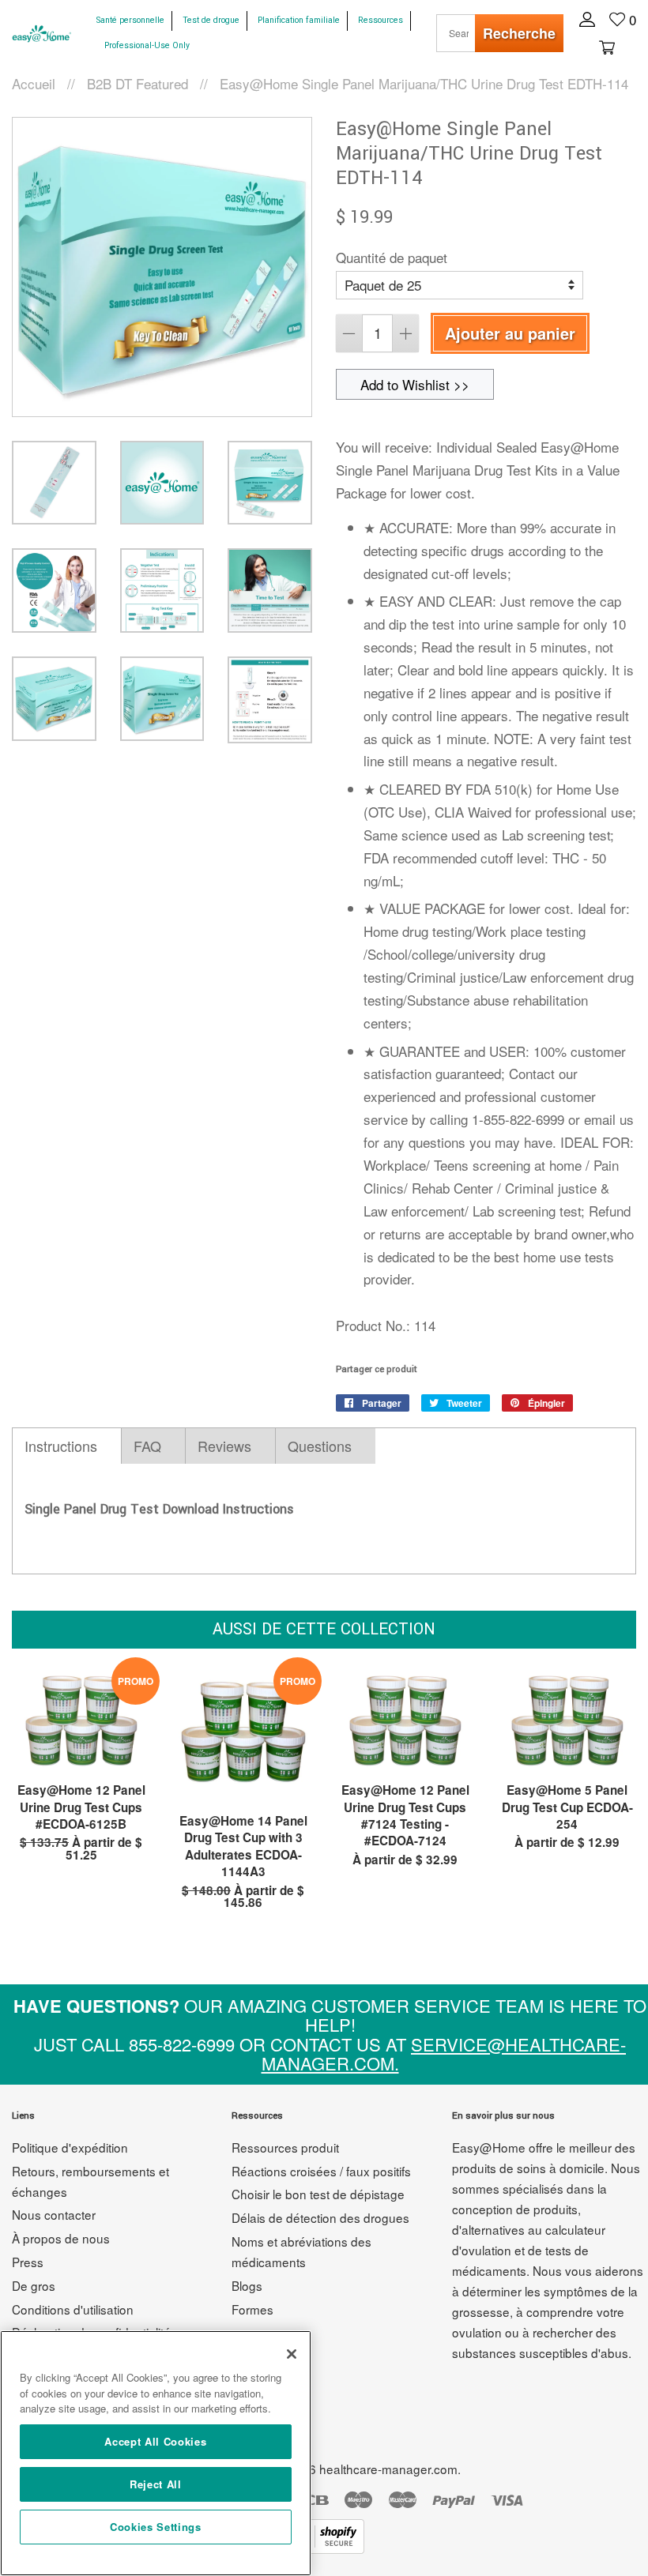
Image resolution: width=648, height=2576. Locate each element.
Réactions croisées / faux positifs (321, 2171)
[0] (605, 46)
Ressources (381, 20)
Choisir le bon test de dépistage (318, 2194)
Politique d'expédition (70, 2147)
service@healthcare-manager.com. (444, 2053)
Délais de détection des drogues (320, 2217)
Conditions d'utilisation (73, 2309)
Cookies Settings (156, 2527)
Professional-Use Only (147, 45)
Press (28, 2262)
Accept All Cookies (155, 2441)
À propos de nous (61, 2238)
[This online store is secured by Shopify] (324, 2548)
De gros (34, 2285)
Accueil (34, 83)
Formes (252, 2309)
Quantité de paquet (392, 257)
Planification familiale (299, 20)
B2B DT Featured (138, 83)
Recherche (519, 33)
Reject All (156, 2484)
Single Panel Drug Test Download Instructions (159, 1509)
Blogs (247, 2285)
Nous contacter (54, 2214)
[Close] (292, 2354)
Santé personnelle (130, 20)
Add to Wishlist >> (415, 384)
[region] (156, 2453)
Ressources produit (285, 2147)
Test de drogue (211, 20)
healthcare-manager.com (388, 2469)
